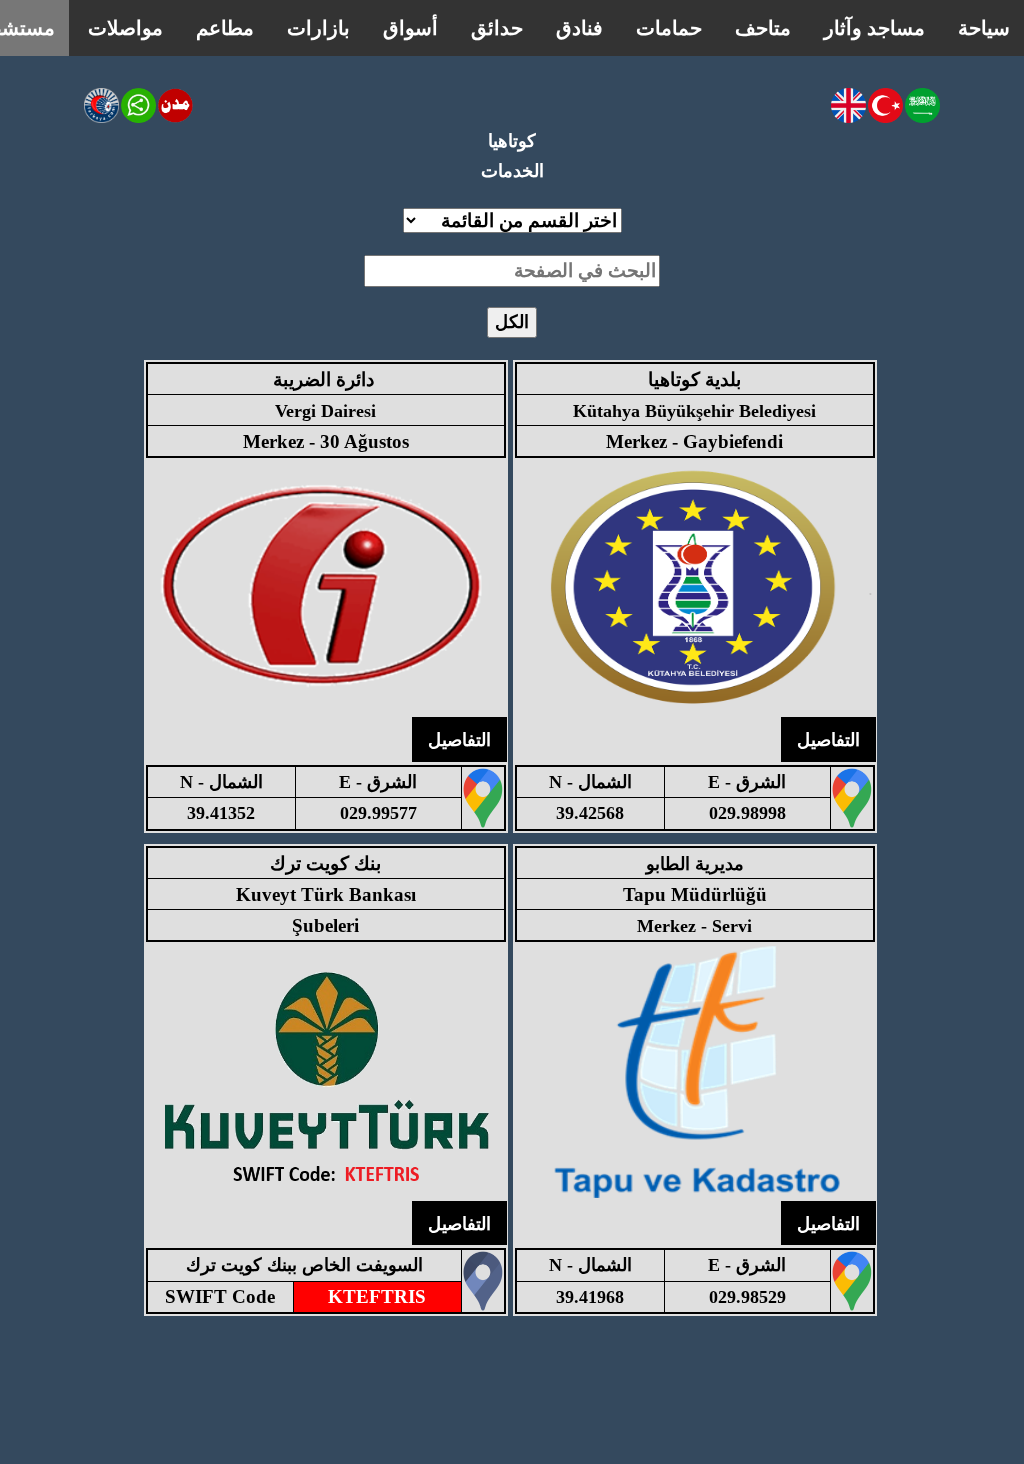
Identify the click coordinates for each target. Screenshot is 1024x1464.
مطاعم (225, 28)
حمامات (669, 28)
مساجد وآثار (874, 28)
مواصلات (125, 28)
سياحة (984, 28)
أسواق (410, 28)
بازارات (318, 28)
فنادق (579, 28)
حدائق (497, 28)
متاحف (763, 28)
